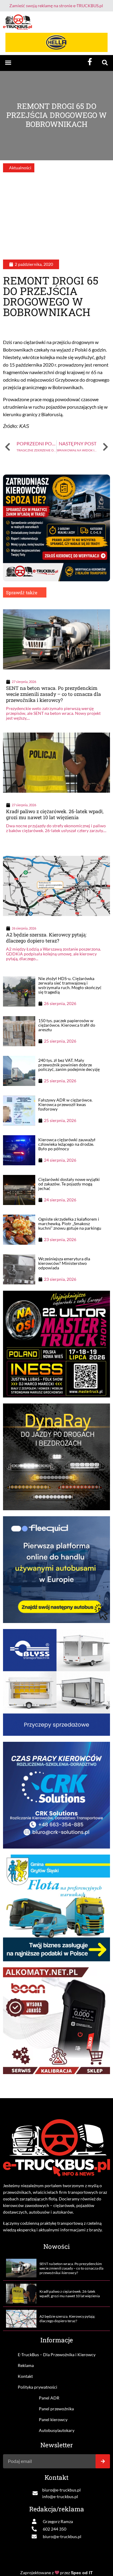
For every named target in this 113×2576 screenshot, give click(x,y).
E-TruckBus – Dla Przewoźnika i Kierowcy (57, 2355)
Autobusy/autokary (57, 2430)
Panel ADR (49, 2398)
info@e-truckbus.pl (60, 2496)
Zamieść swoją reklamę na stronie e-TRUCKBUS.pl (56, 6)
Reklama (26, 2365)
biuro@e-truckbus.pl (61, 2490)
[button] (8, 63)
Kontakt (25, 2376)
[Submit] (103, 2461)
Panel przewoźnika (56, 2409)
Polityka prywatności (38, 2387)
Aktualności (20, 168)
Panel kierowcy (53, 2419)
